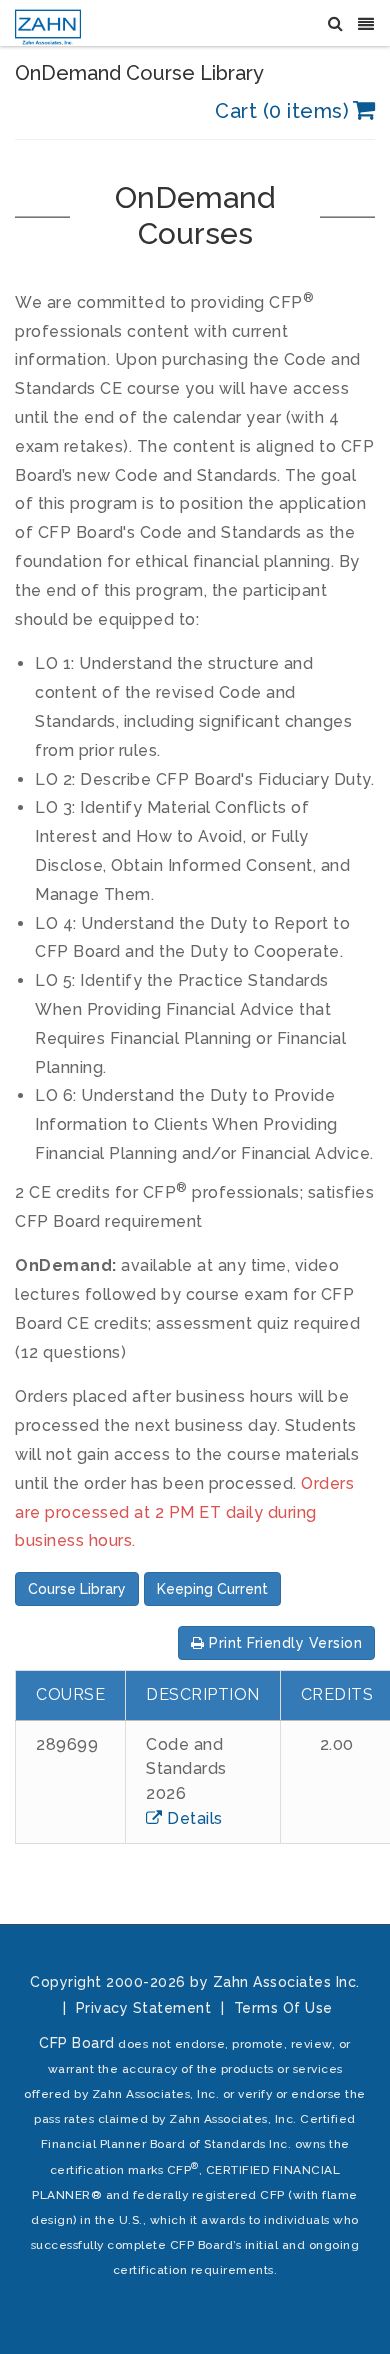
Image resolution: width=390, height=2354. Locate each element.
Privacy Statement (144, 2008)
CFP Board (77, 2043)
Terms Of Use (283, 2008)
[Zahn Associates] (48, 22)
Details (193, 1818)
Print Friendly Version (284, 1643)
